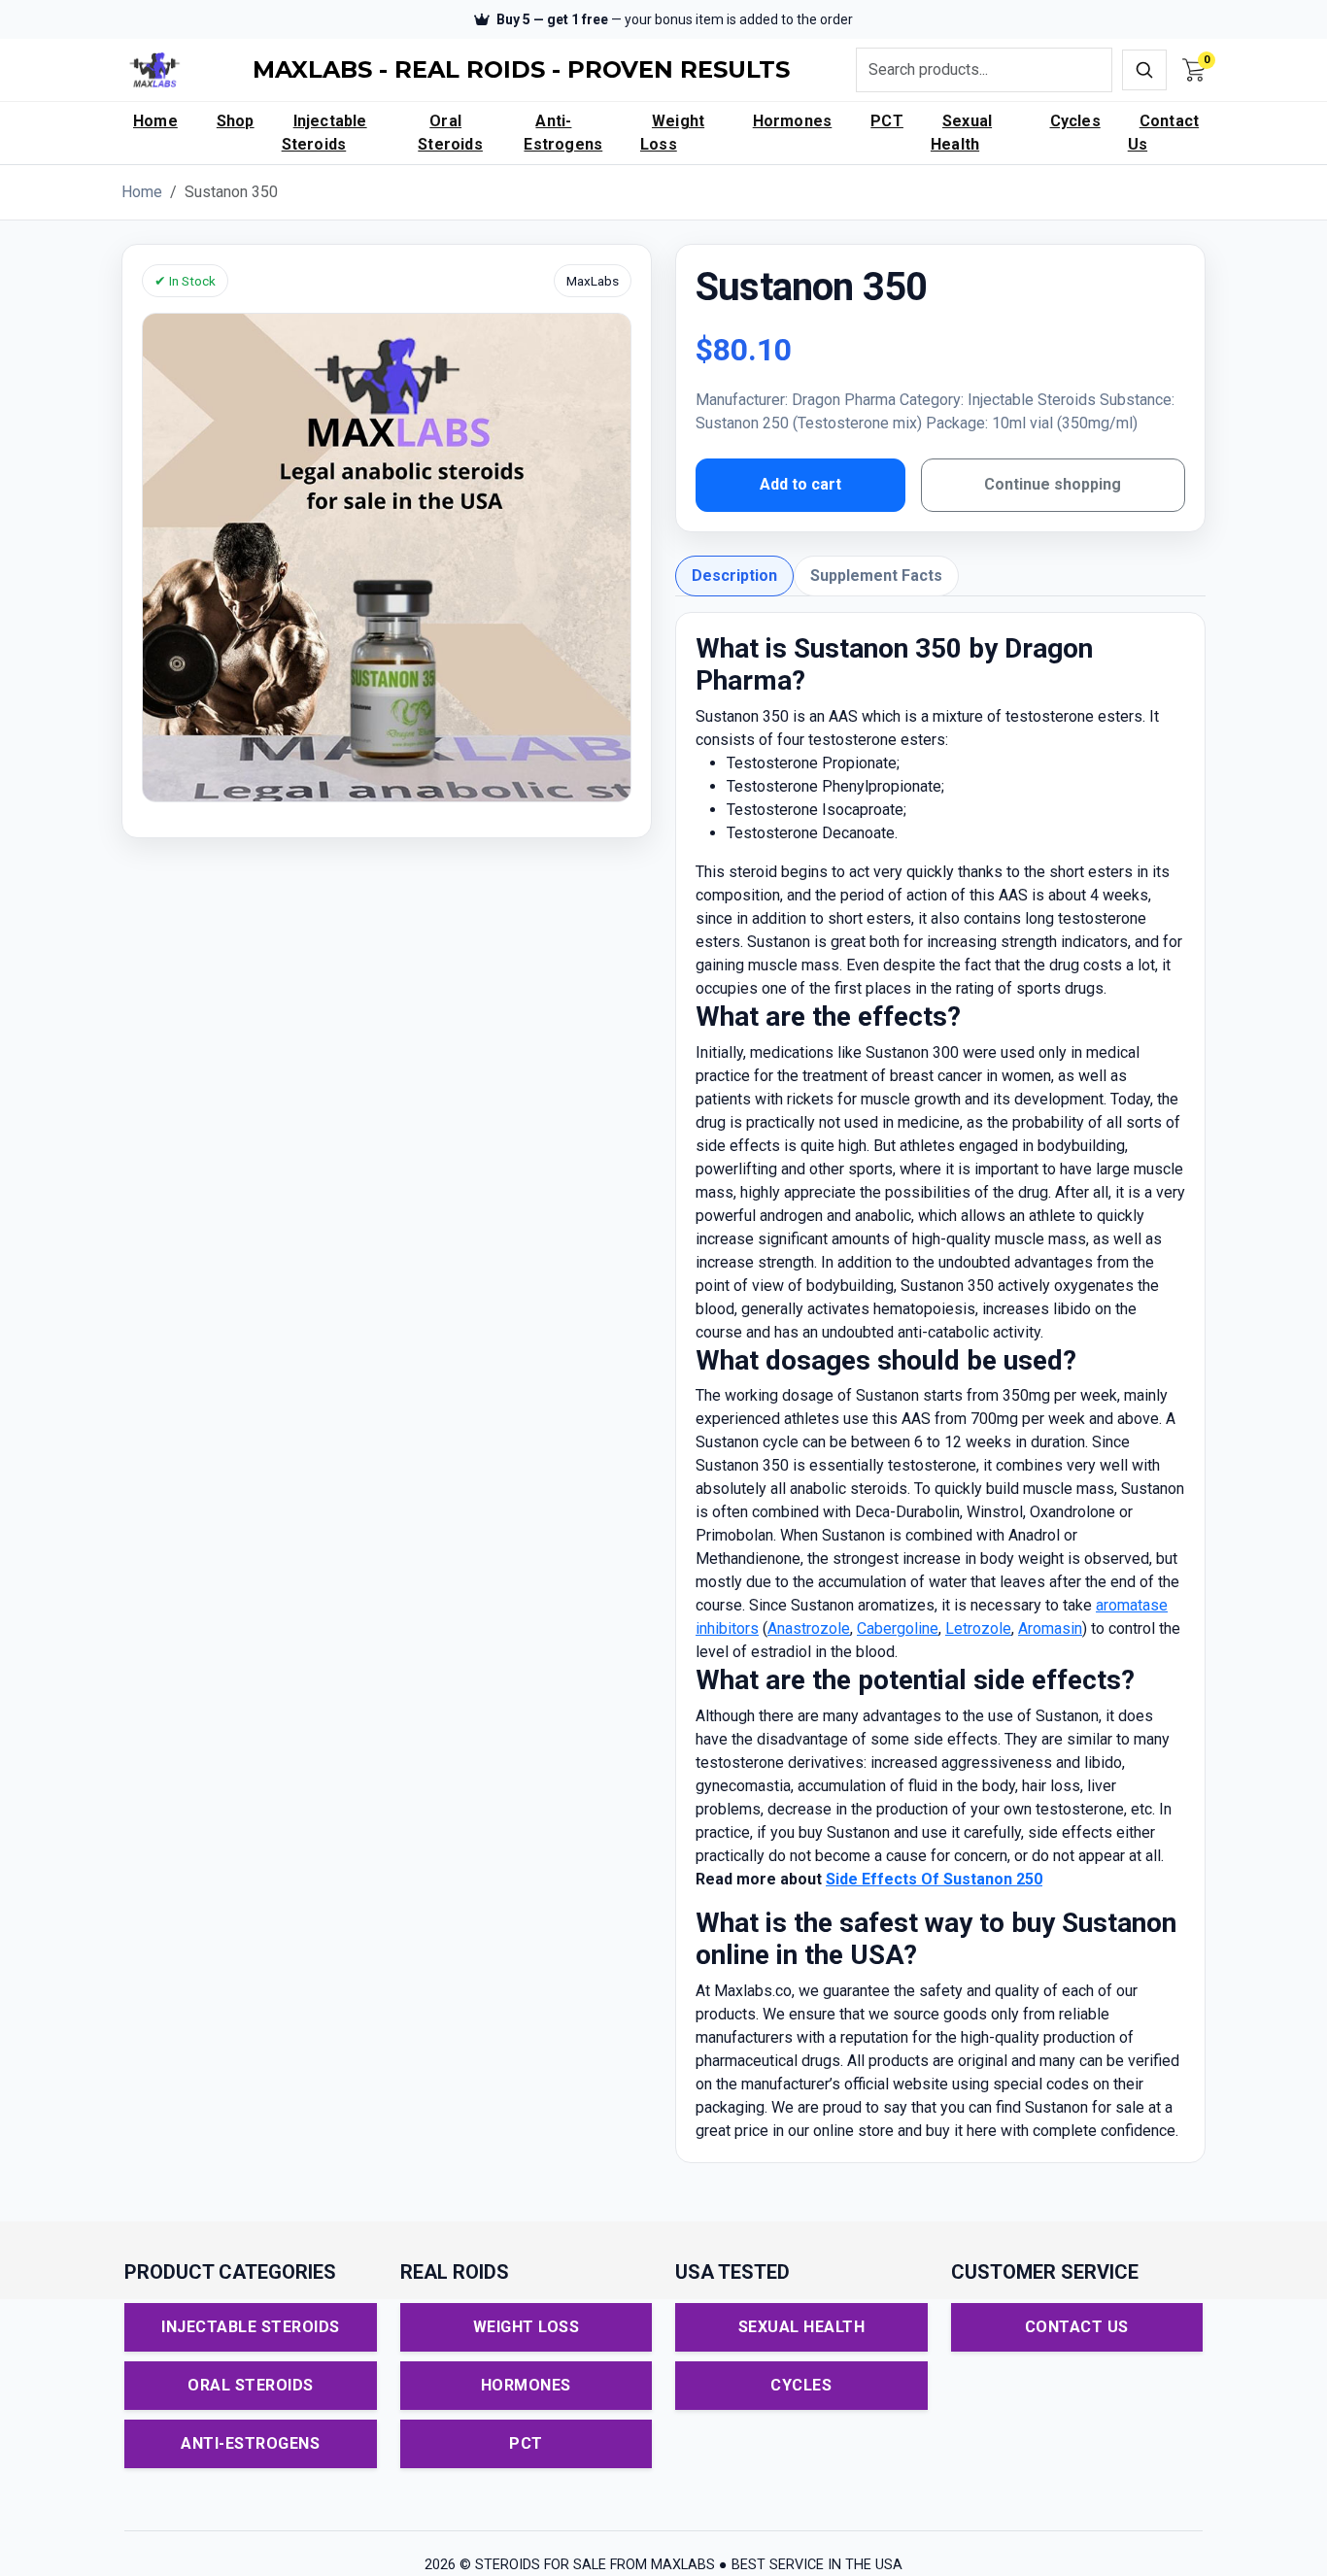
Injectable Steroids (324, 133)
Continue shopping (1053, 484)
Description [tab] (734, 576)
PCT (887, 121)
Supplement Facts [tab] (876, 576)
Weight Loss (672, 133)
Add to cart (800, 484)
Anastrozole (809, 1628)
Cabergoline (898, 1628)
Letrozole (978, 1628)
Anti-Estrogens (563, 133)
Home (155, 121)
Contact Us (1163, 133)
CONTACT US (1077, 2327)
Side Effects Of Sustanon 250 (934, 1879)
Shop (236, 121)
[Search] (1144, 70)
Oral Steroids (450, 133)
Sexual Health (961, 133)
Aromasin (1050, 1628)
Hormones (793, 121)
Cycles (1075, 121)
